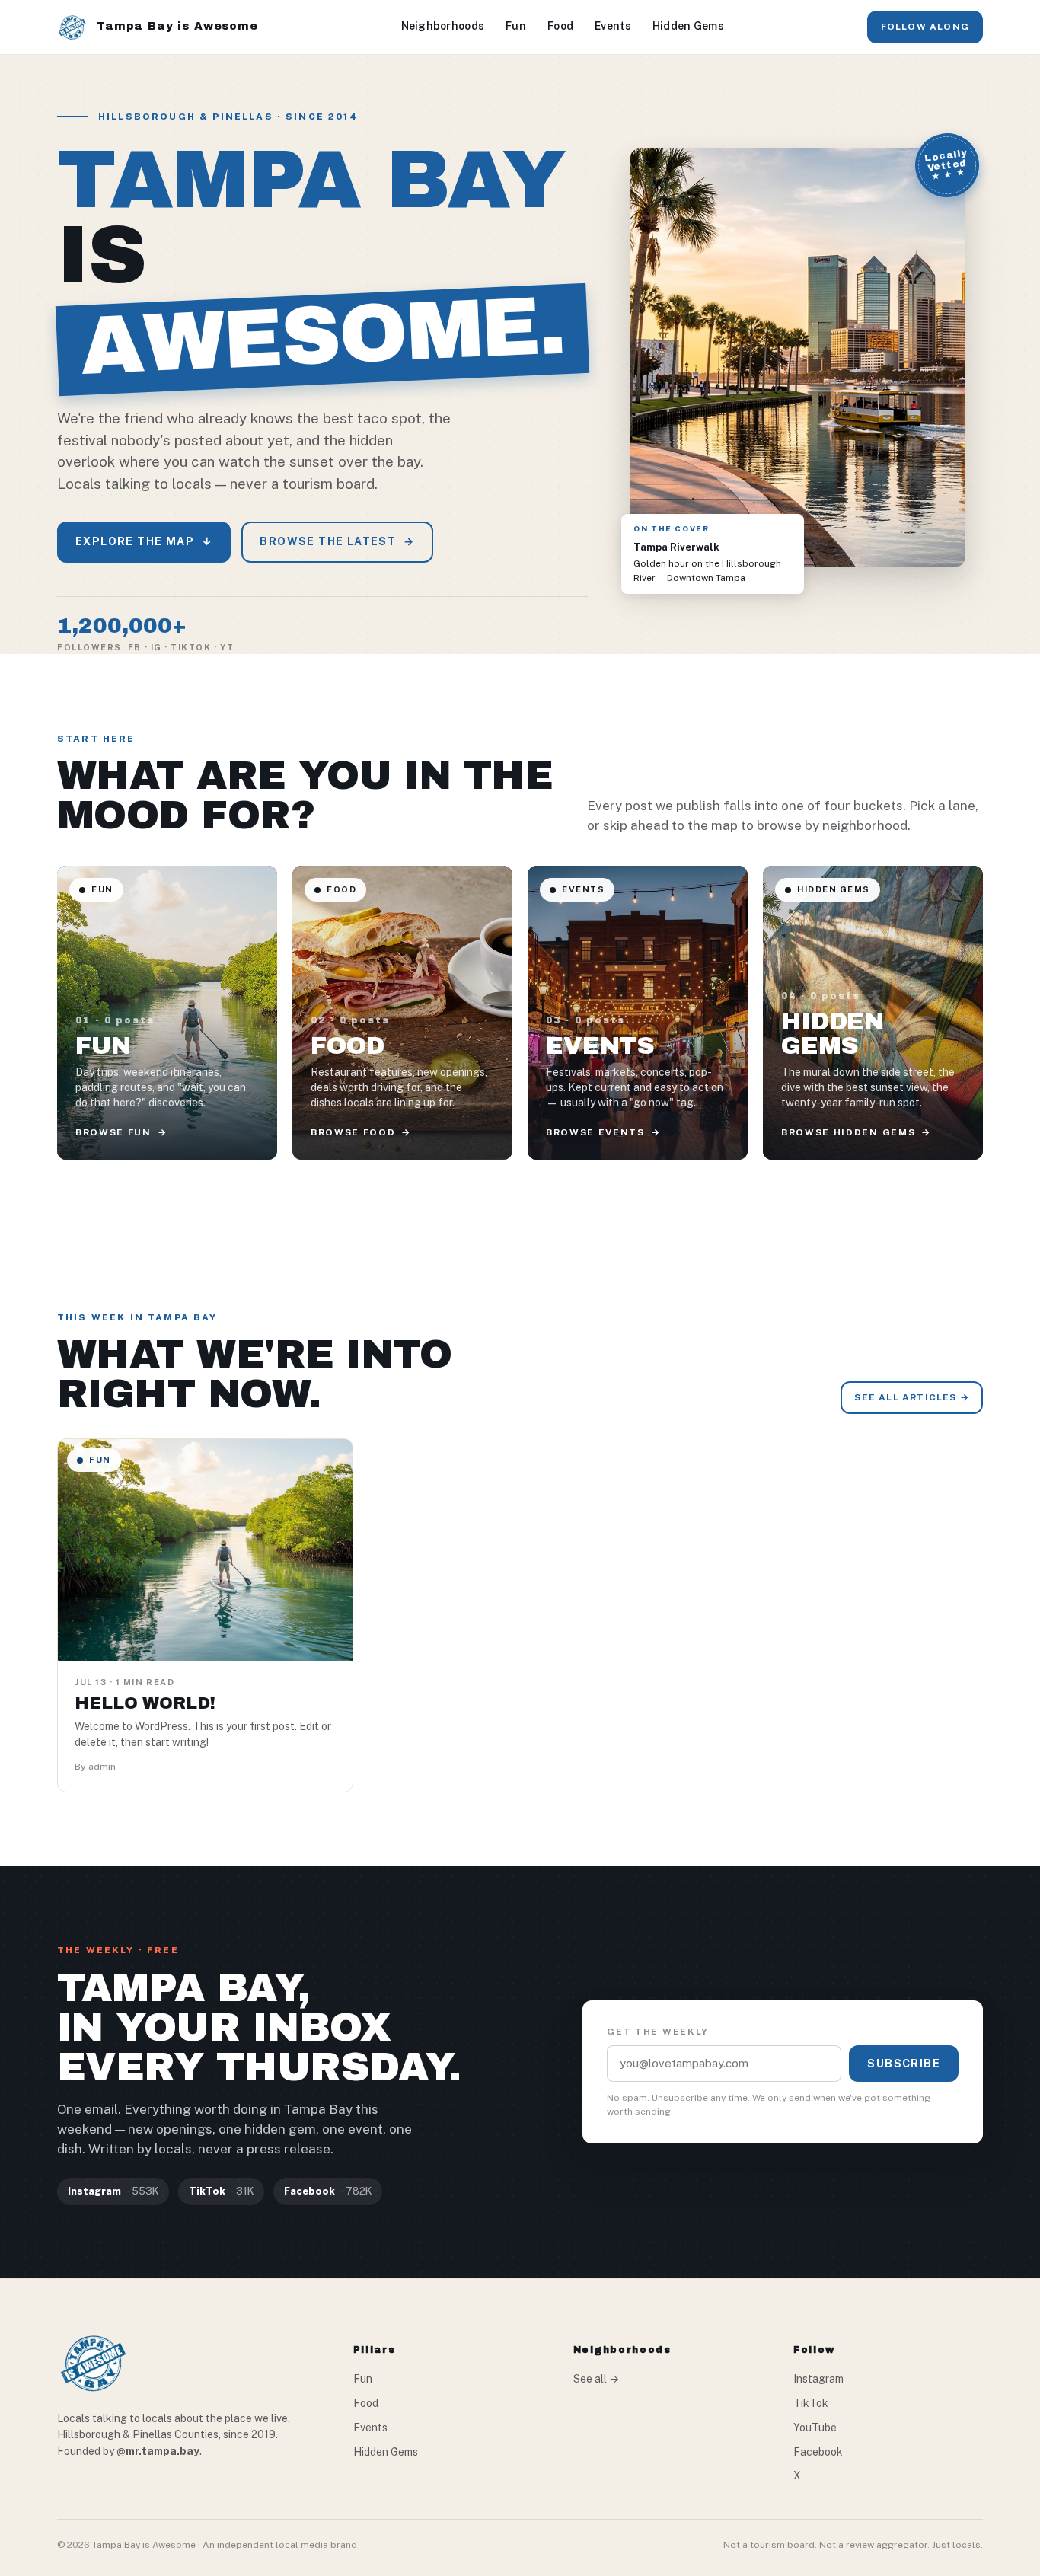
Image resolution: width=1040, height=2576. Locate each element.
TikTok (811, 2403)
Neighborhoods (443, 26)
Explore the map (144, 541)
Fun (516, 26)
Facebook (818, 2452)
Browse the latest (337, 541)
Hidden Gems (688, 26)
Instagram (818, 2379)
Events (613, 26)
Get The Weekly (658, 2032)
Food (560, 26)
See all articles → (912, 1397)
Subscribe (904, 2064)
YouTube (815, 2428)
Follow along (925, 27)
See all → (596, 2379)
